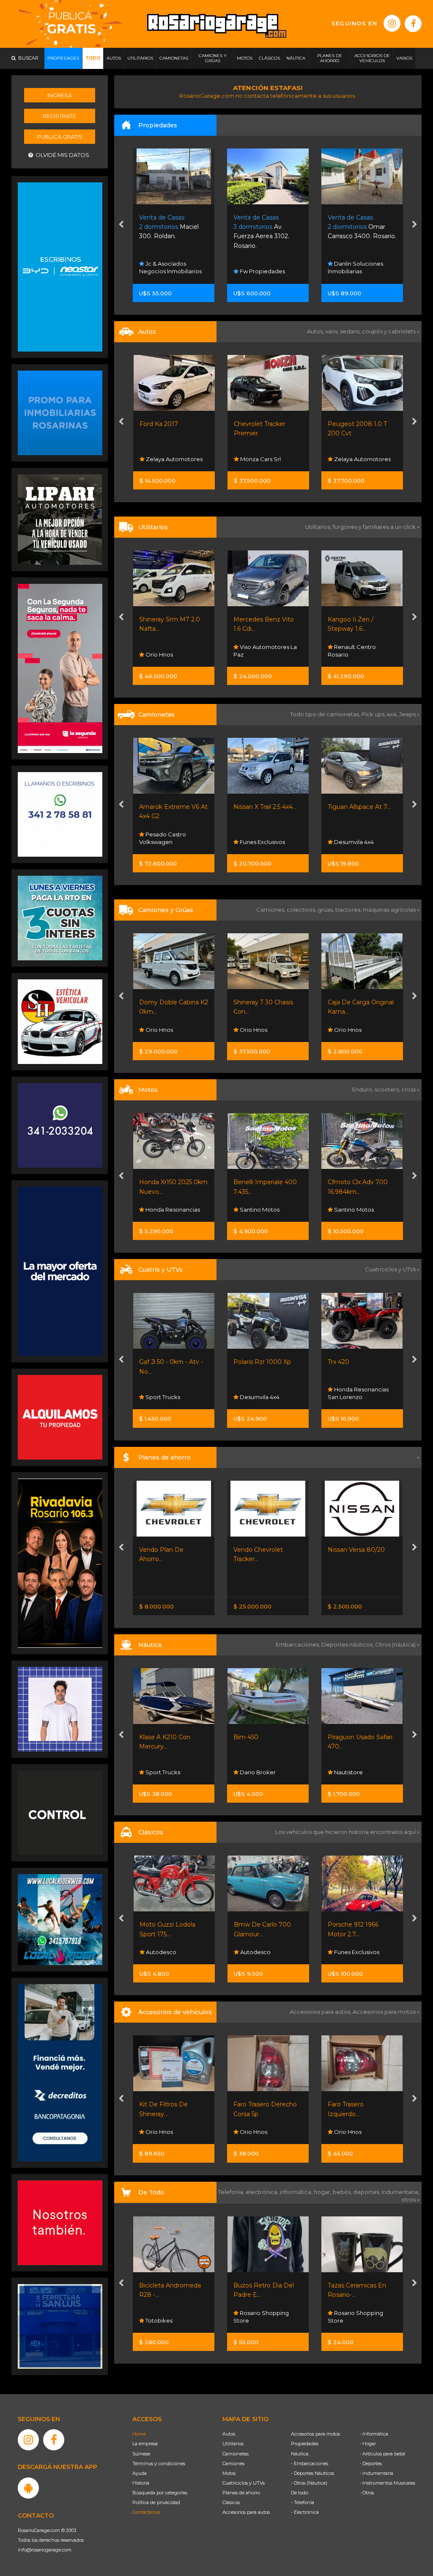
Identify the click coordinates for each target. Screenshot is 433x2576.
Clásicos (231, 2502)
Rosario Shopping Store (167, 2317)
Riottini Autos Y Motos (361, 807)
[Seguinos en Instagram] (392, 23)
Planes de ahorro (241, 2493)
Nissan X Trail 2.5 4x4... (171, 807)
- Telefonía (303, 2502)
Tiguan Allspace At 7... (265, 807)
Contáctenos (146, 2512)
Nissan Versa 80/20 (262, 1550)
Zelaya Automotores (174, 459)
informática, (297, 2192)
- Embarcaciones (310, 2463)
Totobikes (347, 2320)
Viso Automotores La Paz (171, 651)
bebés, (343, 2192)
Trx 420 (245, 1362)
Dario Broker (163, 1772)
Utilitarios (233, 2444)
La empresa (145, 2444)
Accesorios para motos (384, 2012)
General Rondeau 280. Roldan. (360, 227)
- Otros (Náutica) (309, 2483)
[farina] (60, 1271)
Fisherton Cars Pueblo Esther (361, 1948)
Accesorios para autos (246, 2512)
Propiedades (305, 2444)
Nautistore (254, 1772)
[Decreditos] (60, 2072)
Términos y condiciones (159, 2463)
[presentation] (121, 225)
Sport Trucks (351, 1772)
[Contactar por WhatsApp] (60, 412)
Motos (229, 2473)
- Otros (367, 2493)
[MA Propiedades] (60, 2222)
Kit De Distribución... (357, 2104)
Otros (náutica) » (397, 1644)
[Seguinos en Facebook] (413, 24)
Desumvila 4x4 (259, 842)
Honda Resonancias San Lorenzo (264, 1393)
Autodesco (160, 1952)
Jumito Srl (347, 271)
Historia (141, 2483)
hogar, (323, 2192)
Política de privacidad (156, 2502)
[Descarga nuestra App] (28, 2488)
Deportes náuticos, (348, 1644)
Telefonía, (232, 2192)
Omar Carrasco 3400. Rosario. (268, 227)
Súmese (141, 2454)
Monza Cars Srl (260, 459)
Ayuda (140, 2473)
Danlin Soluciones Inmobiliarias (262, 267)
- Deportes (371, 2463)
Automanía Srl (353, 1030)
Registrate (59, 116)
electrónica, (263, 2192)
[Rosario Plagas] (60, 1812)
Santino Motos (165, 1210)
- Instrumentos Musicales (387, 2483)
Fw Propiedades (168, 271)
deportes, (367, 2192)
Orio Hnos (347, 654)
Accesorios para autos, (321, 2012)
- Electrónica (305, 2512)
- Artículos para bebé (382, 2454)
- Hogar (368, 2444)
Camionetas (236, 2454)
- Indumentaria (376, 2473)
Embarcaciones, (299, 1644)
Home (139, 2434)
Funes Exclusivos (168, 842)
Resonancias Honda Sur (358, 1393)
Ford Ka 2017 (159, 424)
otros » (410, 2199)
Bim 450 (152, 1737)
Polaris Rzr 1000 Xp (168, 1362)
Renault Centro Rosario (258, 651)
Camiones (233, 2463)
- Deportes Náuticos (312, 2473)
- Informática (374, 2434)
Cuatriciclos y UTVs (244, 2483)
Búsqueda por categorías (160, 2493)
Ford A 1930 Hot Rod (359, 1924)
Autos (229, 2434)
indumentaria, (400, 2192)
